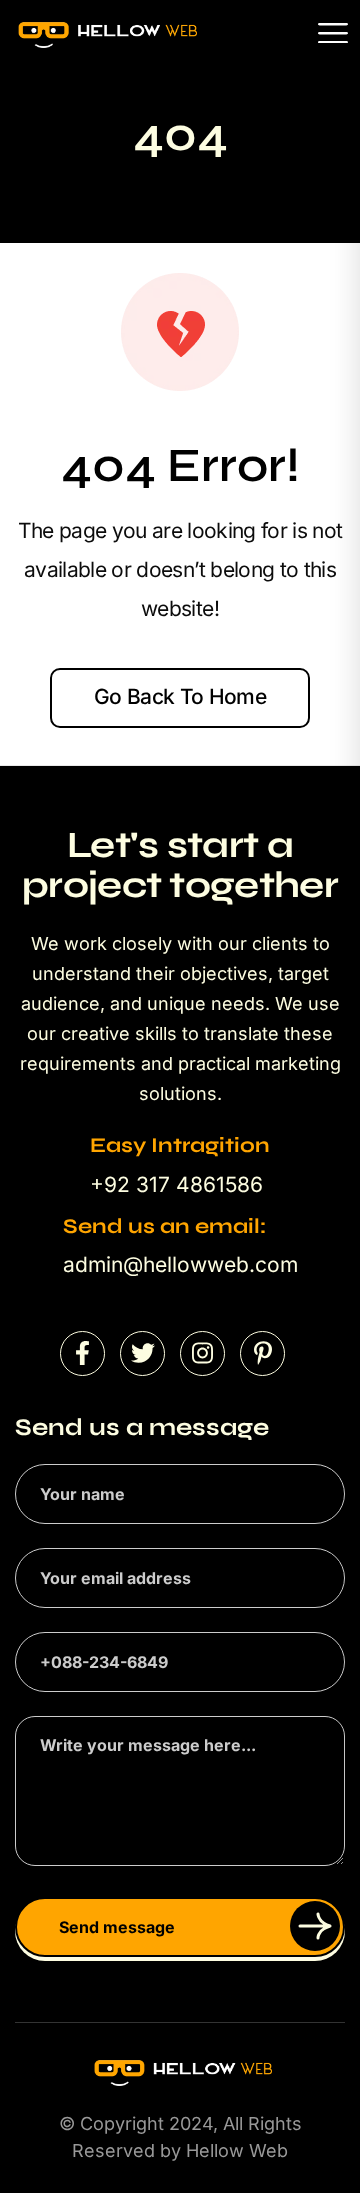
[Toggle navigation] (333, 32)
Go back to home (180, 696)
